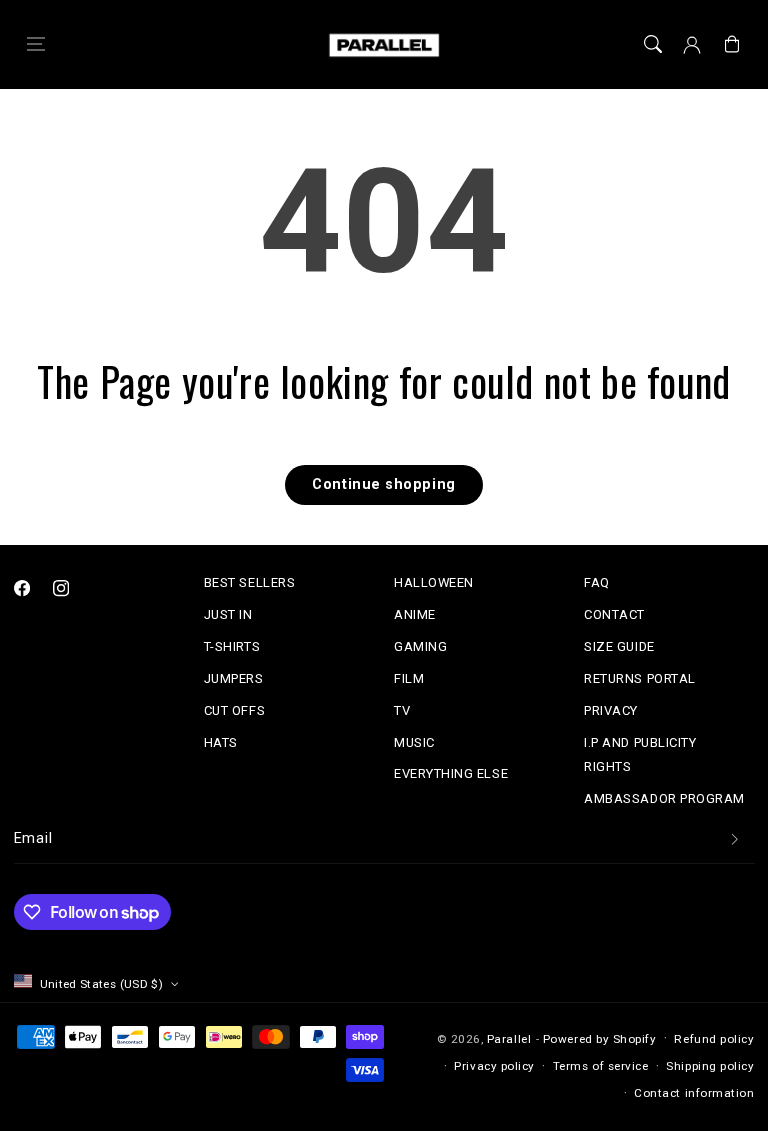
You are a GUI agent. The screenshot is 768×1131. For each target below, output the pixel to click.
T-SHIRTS (232, 646)
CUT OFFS (234, 710)
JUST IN (228, 614)
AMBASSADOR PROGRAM (664, 798)
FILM (409, 678)
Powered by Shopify (600, 1039)
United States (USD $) (102, 984)
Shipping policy (710, 1066)
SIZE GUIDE (619, 646)
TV (402, 710)
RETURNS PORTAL (640, 678)
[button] (36, 45)
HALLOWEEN (434, 582)
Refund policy (714, 1039)
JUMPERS (234, 678)
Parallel (509, 1039)
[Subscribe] (735, 839)
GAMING (420, 646)
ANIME (415, 614)
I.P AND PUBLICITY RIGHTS (640, 754)
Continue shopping (383, 484)
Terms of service (601, 1066)
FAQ (597, 582)
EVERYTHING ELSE (451, 773)
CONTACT (614, 614)
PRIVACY (611, 710)
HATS (221, 742)
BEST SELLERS (249, 582)
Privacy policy (494, 1066)
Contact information (694, 1093)
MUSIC (414, 742)
